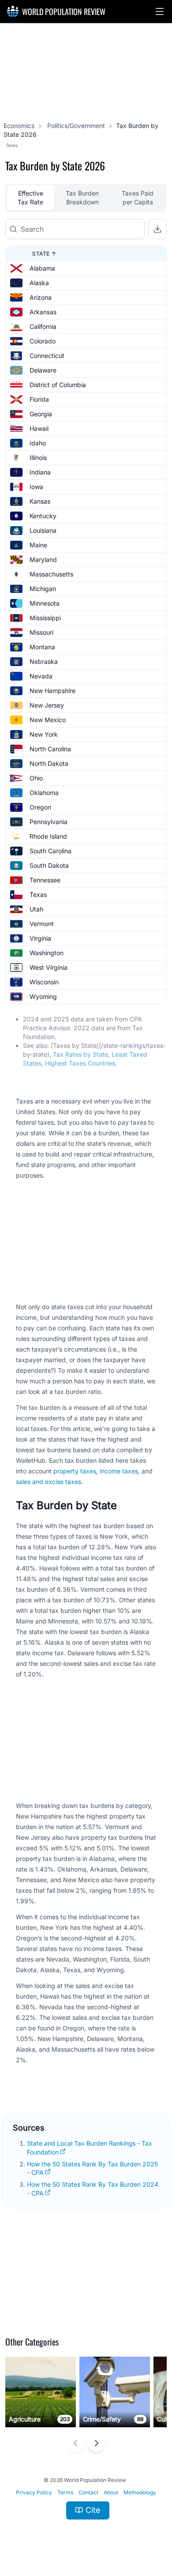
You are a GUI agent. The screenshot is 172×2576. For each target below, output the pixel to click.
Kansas (40, 501)
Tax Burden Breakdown (82, 198)
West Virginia (49, 967)
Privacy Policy (34, 2492)
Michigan (43, 589)
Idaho (38, 443)
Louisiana (43, 530)
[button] (160, 11)
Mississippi (45, 618)
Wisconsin (44, 982)
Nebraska (44, 661)
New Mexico (48, 720)
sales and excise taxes (49, 1482)
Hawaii (39, 428)
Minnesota (45, 603)
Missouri (41, 632)
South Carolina (50, 851)
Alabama (42, 268)
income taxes (119, 1471)
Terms (65, 2492)
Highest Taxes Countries (80, 1063)
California (43, 326)
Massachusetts (51, 574)
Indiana (40, 472)
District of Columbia (58, 385)
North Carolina (50, 749)
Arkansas (43, 312)
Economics (19, 126)
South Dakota (49, 865)
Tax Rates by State (80, 1054)
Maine (38, 545)
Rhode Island (48, 836)
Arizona (41, 297)
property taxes (75, 1471)
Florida (39, 399)
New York (44, 734)
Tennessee (45, 880)
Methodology (140, 2492)
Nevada (41, 676)
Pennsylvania (49, 822)
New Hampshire (52, 691)
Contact (88, 2492)
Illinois (38, 458)
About (111, 2492)
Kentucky (43, 516)
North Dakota (49, 763)
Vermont (42, 924)
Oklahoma (44, 793)
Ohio (36, 778)
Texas (38, 894)
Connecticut (47, 356)
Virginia (40, 938)
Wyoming (43, 996)
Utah (36, 909)
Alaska (39, 283)
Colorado (43, 341)
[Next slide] (97, 2443)
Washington (47, 953)
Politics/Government (75, 126)
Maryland (43, 559)
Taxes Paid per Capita (138, 198)
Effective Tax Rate (30, 198)
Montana (42, 647)
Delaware (43, 370)
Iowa (36, 487)
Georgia (41, 414)
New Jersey (47, 705)
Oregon (40, 807)
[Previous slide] (75, 2443)
